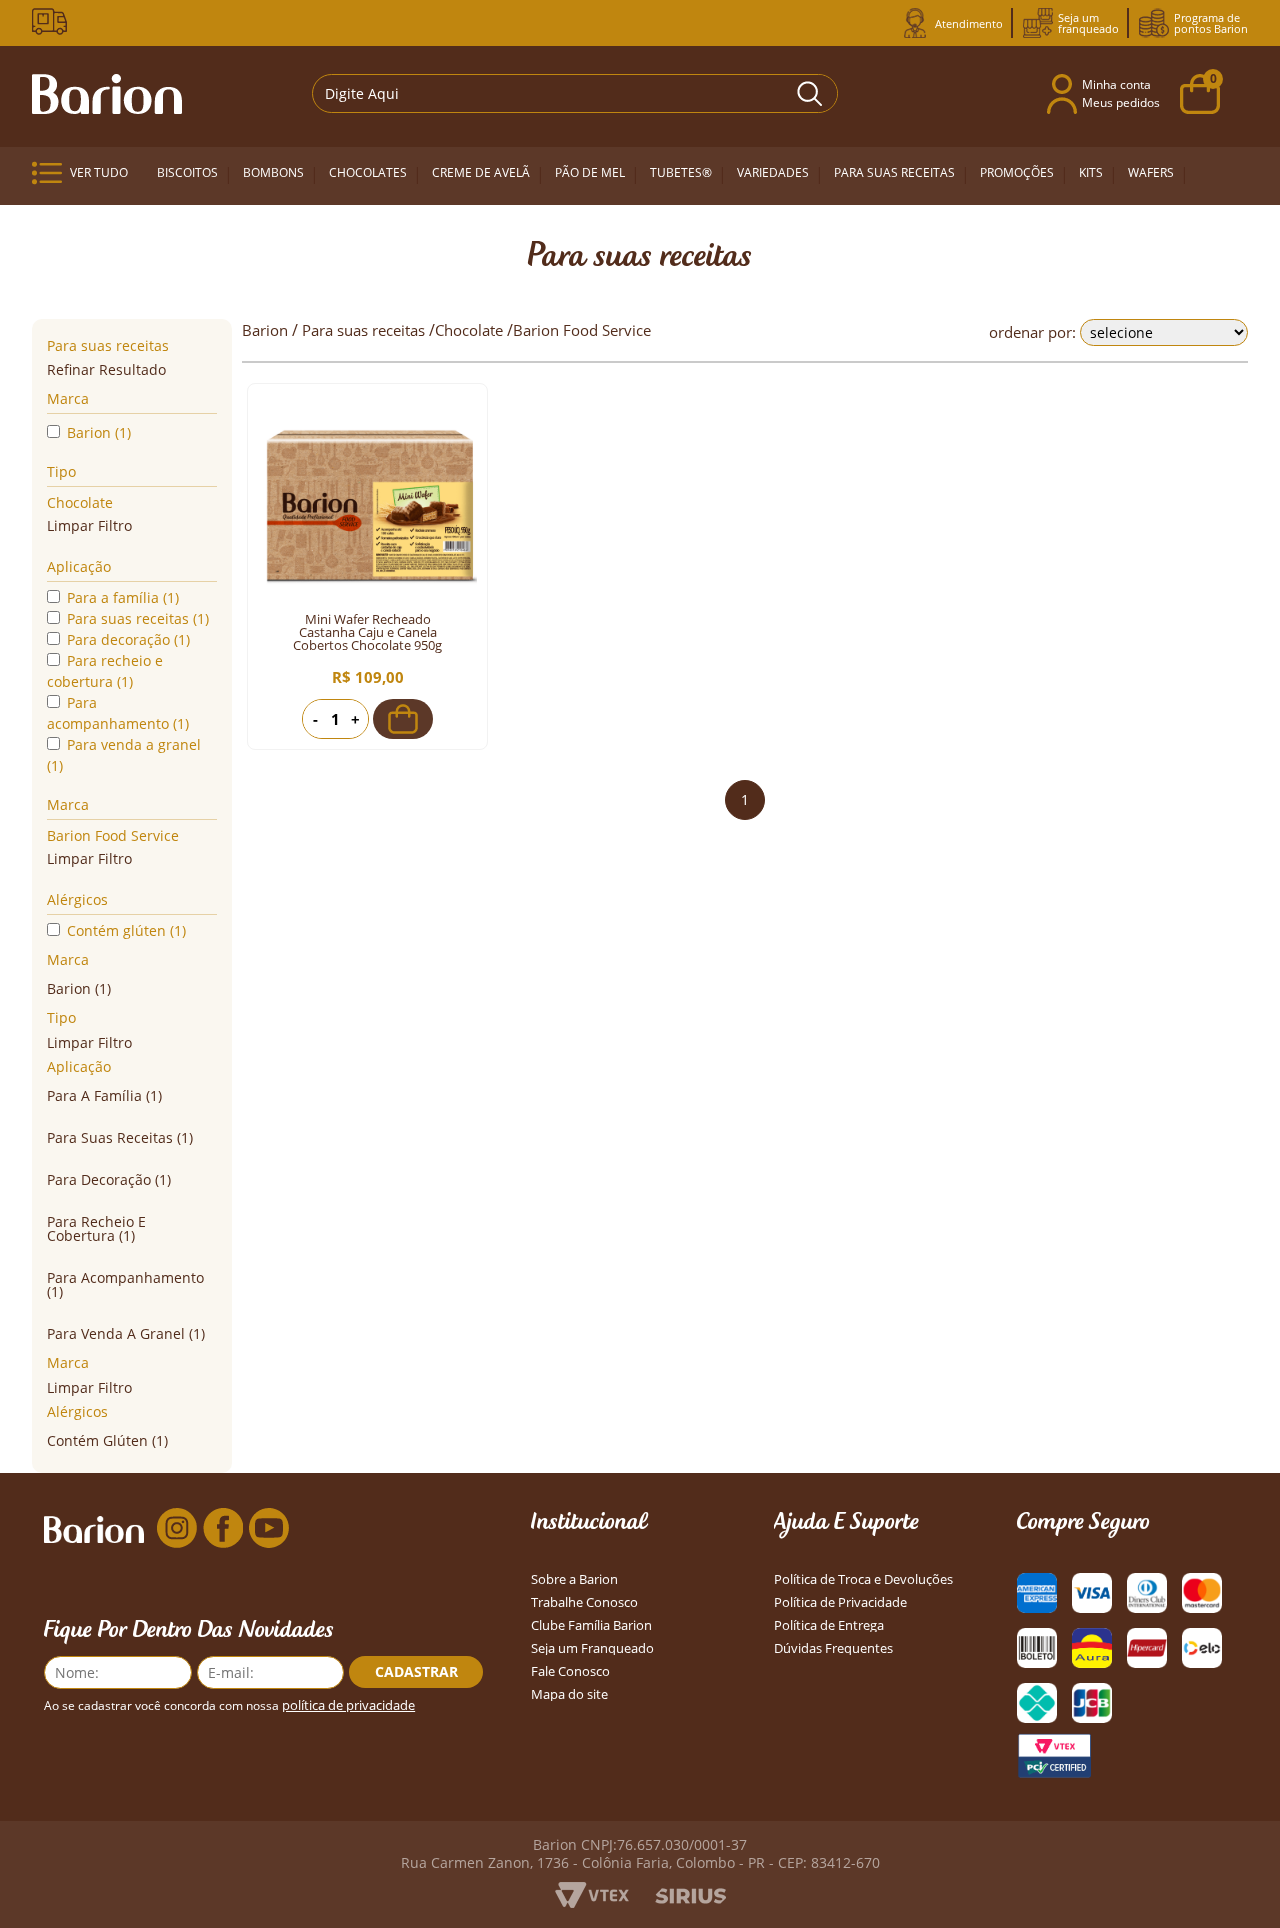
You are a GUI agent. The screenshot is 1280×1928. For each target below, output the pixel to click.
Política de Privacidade (840, 1602)
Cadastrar (416, 1671)
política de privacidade (348, 1705)
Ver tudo (99, 172)
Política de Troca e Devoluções (863, 1579)
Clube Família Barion (591, 1625)
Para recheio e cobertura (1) (105, 671)
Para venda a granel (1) (124, 755)
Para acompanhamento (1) (118, 713)
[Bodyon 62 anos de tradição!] (53, 21)
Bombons (273, 172)
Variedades (773, 172)
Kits (1091, 172)
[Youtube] (269, 1529)
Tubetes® (681, 172)
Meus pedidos (1121, 102)
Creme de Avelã (481, 172)
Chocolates (368, 172)
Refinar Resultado (106, 369)
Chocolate (80, 502)
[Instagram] (177, 1529)
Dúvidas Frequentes (833, 1648)
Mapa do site (569, 1694)
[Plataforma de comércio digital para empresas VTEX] (592, 1902)
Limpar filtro (89, 525)
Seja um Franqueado (592, 1648)
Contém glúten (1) (126, 930)
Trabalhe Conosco (584, 1602)
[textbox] (575, 93)
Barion (265, 330)
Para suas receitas (894, 172)
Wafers (1151, 172)
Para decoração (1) (128, 639)
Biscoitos (187, 172)
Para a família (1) (123, 597)
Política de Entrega (829, 1625)
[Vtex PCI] (1054, 1756)
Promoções (1017, 172)
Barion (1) (99, 432)
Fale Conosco (570, 1671)
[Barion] (107, 94)
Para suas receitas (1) (138, 618)
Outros (176, 226)
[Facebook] (223, 1529)
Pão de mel (590, 172)
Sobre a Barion (574, 1579)
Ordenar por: (1032, 332)
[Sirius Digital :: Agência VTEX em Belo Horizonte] (690, 1898)
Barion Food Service (113, 835)
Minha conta (1116, 84)
